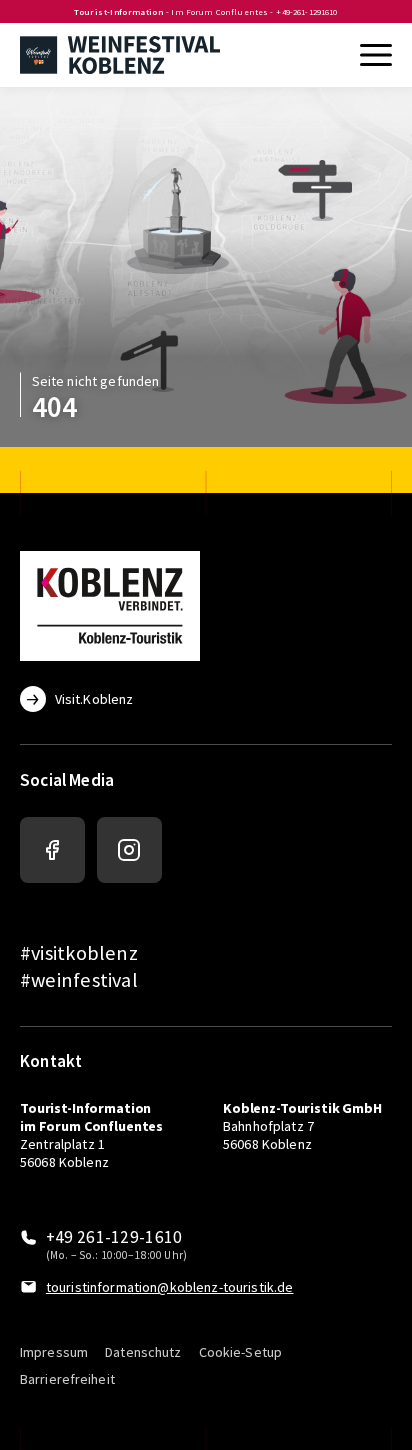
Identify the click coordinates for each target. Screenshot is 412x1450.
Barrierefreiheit (67, 1379)
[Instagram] (129, 849)
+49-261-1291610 (306, 12)
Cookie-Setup (240, 1352)
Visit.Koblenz (94, 699)
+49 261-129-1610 (114, 1237)
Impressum (54, 1352)
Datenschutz (143, 1352)
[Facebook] (52, 849)
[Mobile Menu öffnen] (374, 55)
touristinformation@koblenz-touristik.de (170, 1287)
